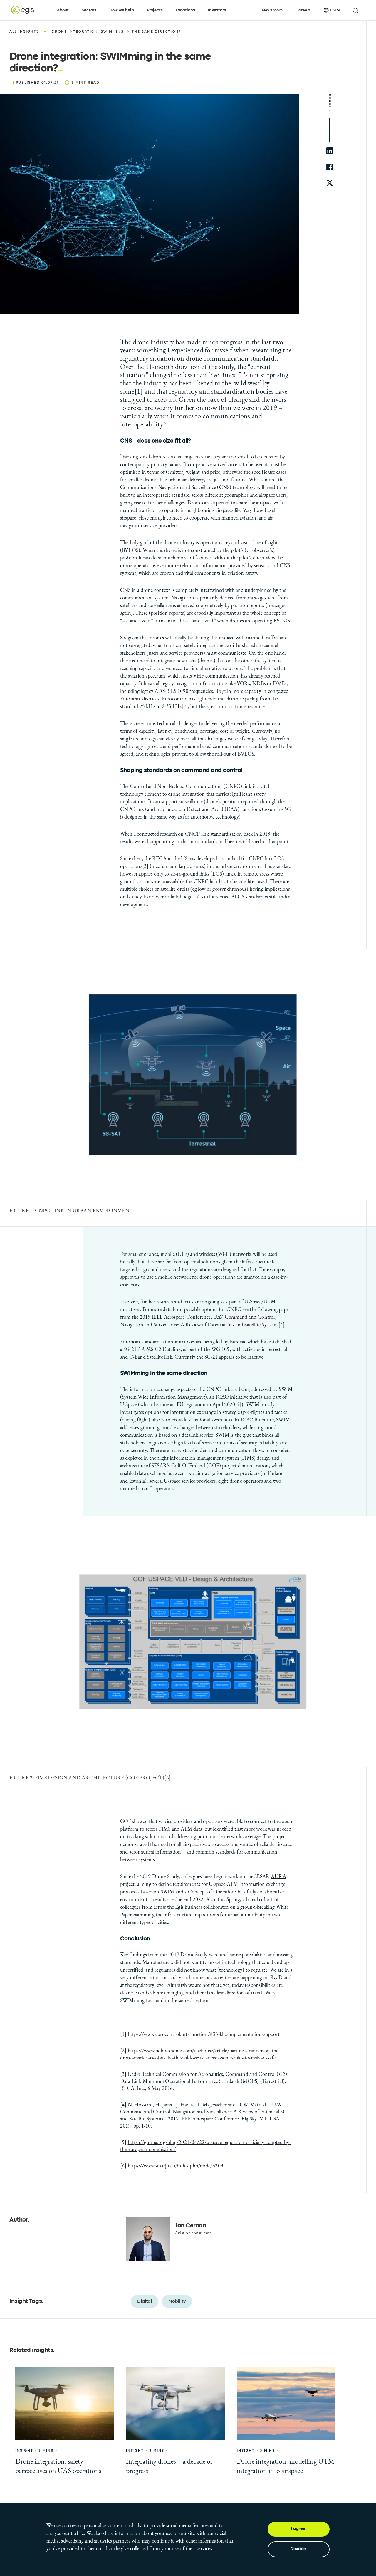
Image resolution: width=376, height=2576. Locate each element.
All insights (24, 32)
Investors (217, 10)
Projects (155, 10)
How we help (122, 10)
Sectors (89, 10)
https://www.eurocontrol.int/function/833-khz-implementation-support (204, 2034)
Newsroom (272, 10)
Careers (303, 10)
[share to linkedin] (330, 151)
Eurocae (238, 1341)
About (63, 10)
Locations (185, 10)
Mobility (177, 2301)
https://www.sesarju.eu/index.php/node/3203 (176, 2166)
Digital (145, 2301)
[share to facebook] (330, 167)
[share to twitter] (330, 183)
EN (333, 10)
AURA (278, 1876)
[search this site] (355, 10)
